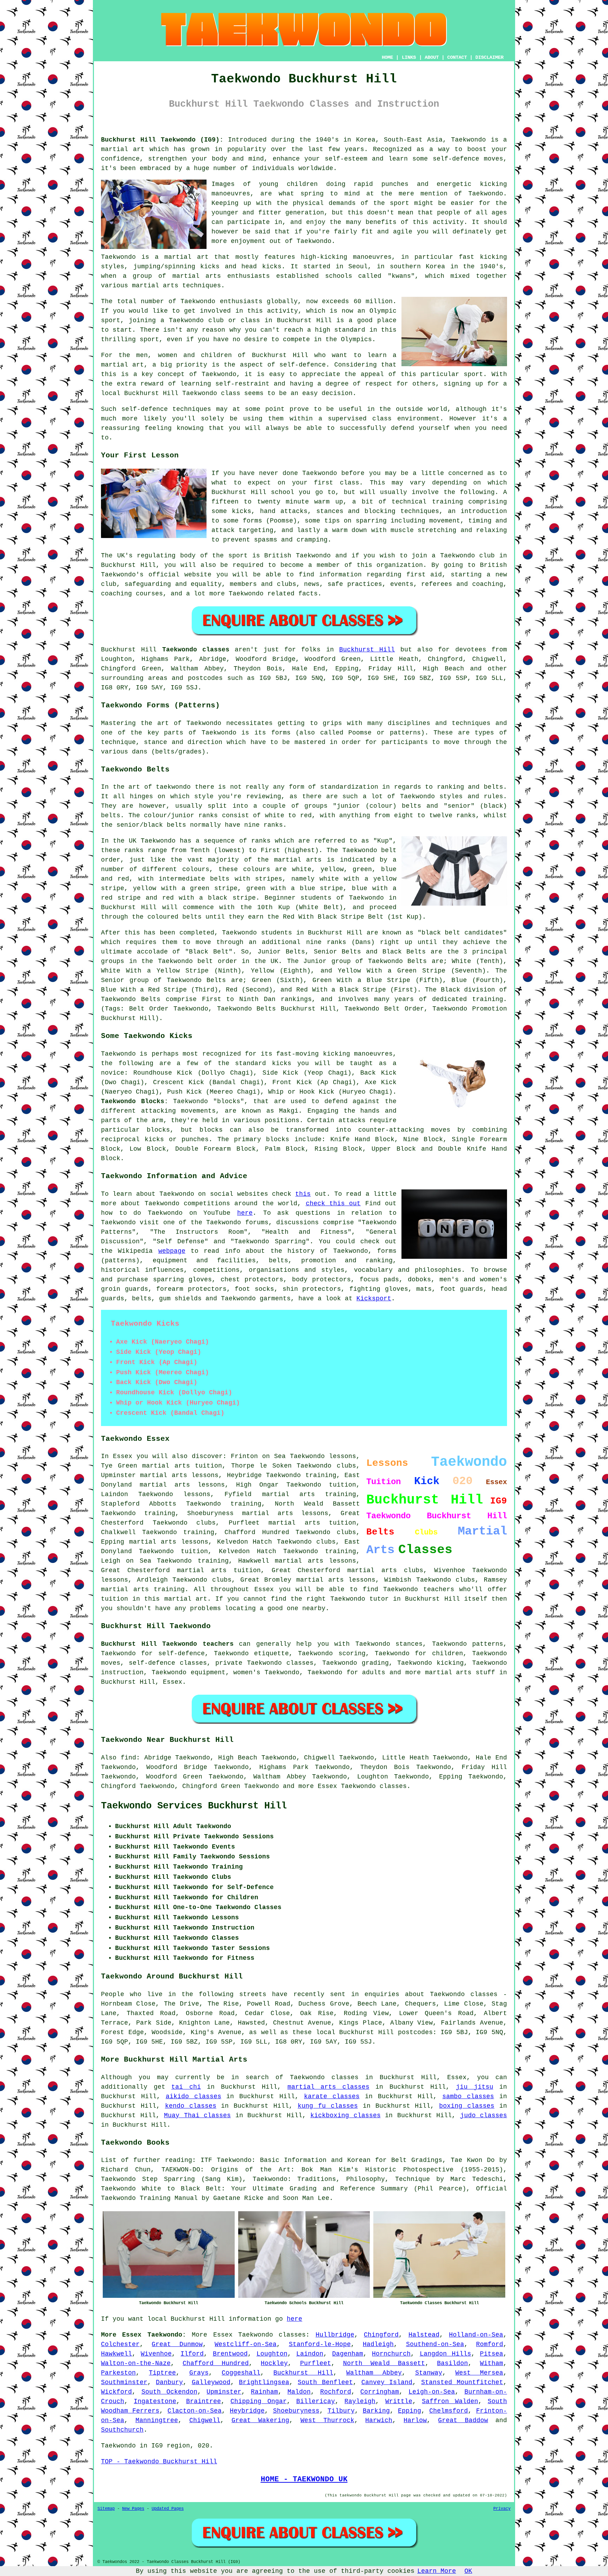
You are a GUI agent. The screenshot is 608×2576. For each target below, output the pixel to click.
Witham (492, 2363)
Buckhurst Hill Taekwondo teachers (167, 1644)
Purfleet (316, 2363)
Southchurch (122, 2430)
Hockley (274, 2363)
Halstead (424, 2335)
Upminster (224, 2392)
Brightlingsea (264, 2382)
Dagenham (348, 2354)
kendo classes (191, 2106)
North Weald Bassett (384, 2363)
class (350, 483)
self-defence (303, 365)
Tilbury (341, 2411)
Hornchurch (391, 2354)
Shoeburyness (296, 2411)
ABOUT (432, 57)
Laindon (310, 2354)
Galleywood (211, 2382)
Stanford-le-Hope (320, 2344)
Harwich (379, 2420)
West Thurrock (327, 2420)
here (245, 1213)
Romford (490, 2344)
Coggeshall (241, 2373)
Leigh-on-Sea (432, 2392)
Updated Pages (168, 2509)
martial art (123, 149)
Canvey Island (387, 2382)
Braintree (204, 2401)
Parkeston (118, 2373)
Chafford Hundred (216, 2363)
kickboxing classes (346, 2115)
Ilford (192, 2354)
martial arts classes (328, 2087)
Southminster (124, 2382)
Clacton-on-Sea (195, 2411)
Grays (199, 2373)
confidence (120, 159)
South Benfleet (325, 2382)
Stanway (429, 2373)
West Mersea (479, 2373)
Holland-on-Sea (476, 2335)
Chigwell (205, 2420)
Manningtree (157, 2420)
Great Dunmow (177, 2344)
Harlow (415, 2420)
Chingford (381, 2335)
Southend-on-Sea (435, 2344)
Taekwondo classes (272, 2335)
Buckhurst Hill (367, 650)
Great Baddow (463, 2420)
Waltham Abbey (374, 2373)
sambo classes (468, 2096)
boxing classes (467, 2106)
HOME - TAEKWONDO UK (304, 2479)
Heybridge (247, 2411)
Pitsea (492, 2354)
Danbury (169, 2382)
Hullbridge (335, 2335)
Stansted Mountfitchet (462, 2382)
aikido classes (194, 2096)
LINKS (409, 57)
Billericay (316, 2401)
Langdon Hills (445, 2354)
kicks (272, 267)
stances (330, 511)
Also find (119, 1758)
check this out (333, 1203)
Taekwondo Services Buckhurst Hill (194, 1806)
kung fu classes (328, 2106)
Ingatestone (155, 2401)
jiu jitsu (475, 2087)
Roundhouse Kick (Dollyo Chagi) (193, 1073)
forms (281, 733)
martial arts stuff (460, 1672)
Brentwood (230, 2354)
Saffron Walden (450, 2401)
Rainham (264, 2392)
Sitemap (106, 2509)
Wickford (116, 2392)
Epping (410, 2411)
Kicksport (374, 1299)
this (303, 1194)
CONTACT (457, 57)
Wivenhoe (156, 2354)
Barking (376, 2411)
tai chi (186, 2087)
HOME (387, 57)
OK (468, 2571)
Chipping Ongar (258, 2401)
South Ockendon (169, 2392)
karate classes (332, 2096)
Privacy (502, 2509)
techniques (192, 409)
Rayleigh (360, 2401)
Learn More (437, 2571)
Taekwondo (468, 140)
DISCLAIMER (489, 57)
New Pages (133, 2509)
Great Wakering (260, 2420)
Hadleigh (378, 2344)
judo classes (484, 2115)
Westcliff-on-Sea (246, 2344)
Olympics (356, 339)
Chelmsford (449, 2411)
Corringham (380, 2392)
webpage (172, 1251)
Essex (173, 1682)
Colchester (120, 2344)
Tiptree (162, 2373)
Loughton (272, 2354)
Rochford (336, 2392)
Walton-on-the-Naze (136, 2363)
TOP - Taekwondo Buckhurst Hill (159, 2462)
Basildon (452, 2363)
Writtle (399, 2401)
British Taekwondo (297, 556)
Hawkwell (116, 2354)
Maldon (299, 2392)
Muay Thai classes (197, 2115)
